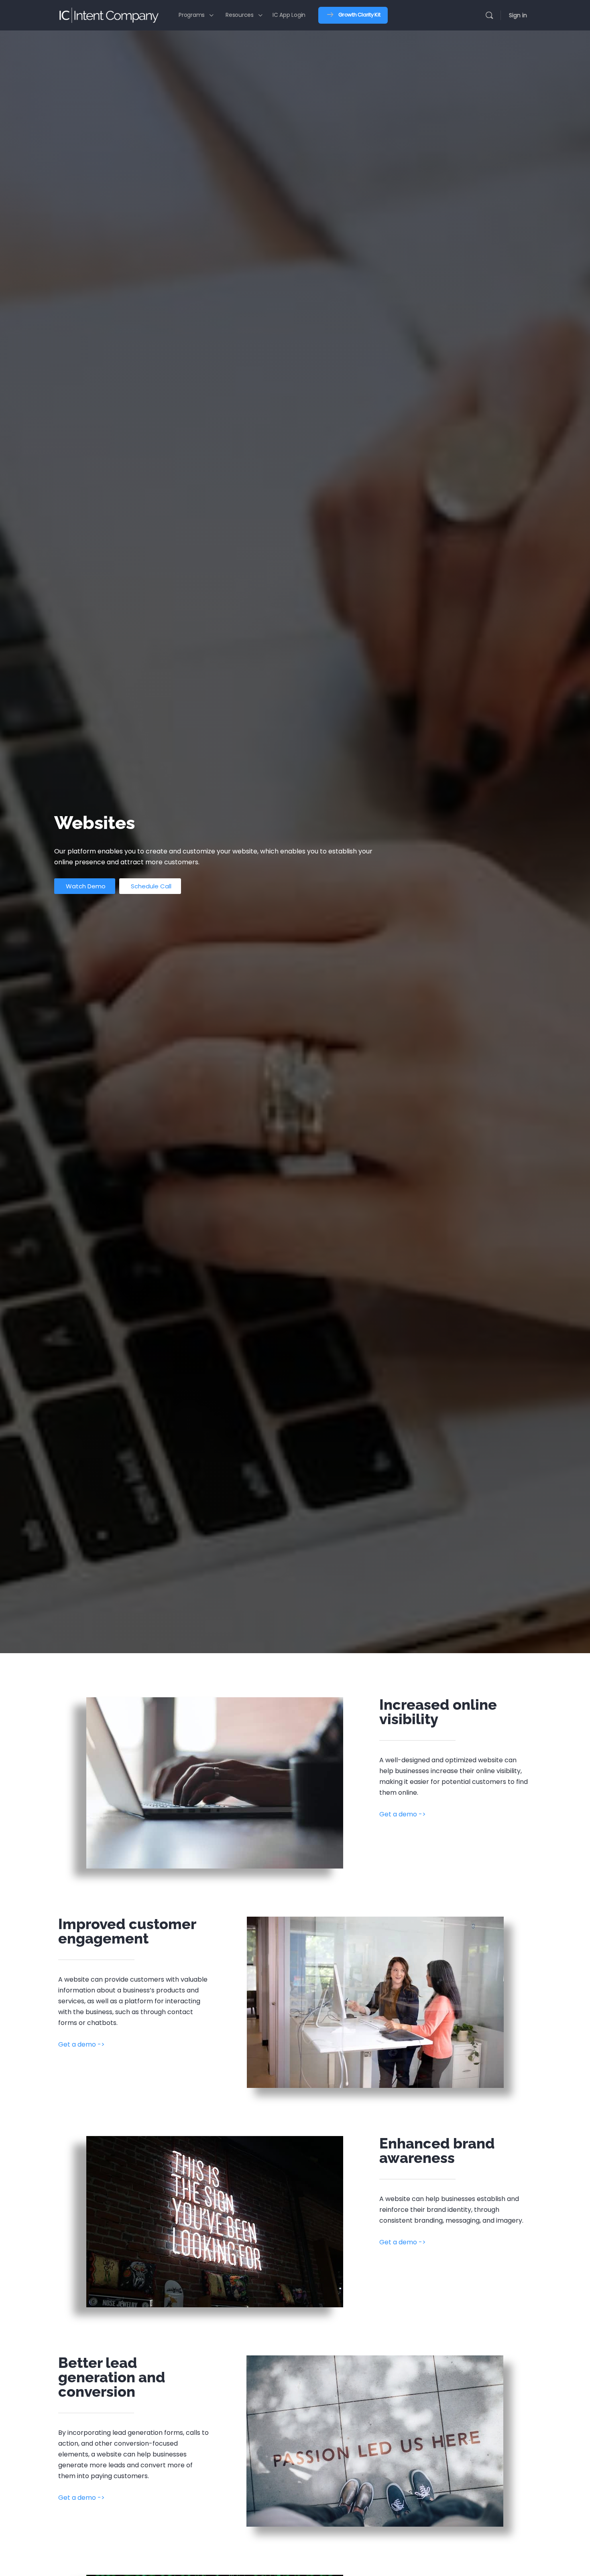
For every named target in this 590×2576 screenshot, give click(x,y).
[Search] (489, 15)
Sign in (518, 15)
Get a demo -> (403, 1814)
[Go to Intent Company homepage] (108, 14)
